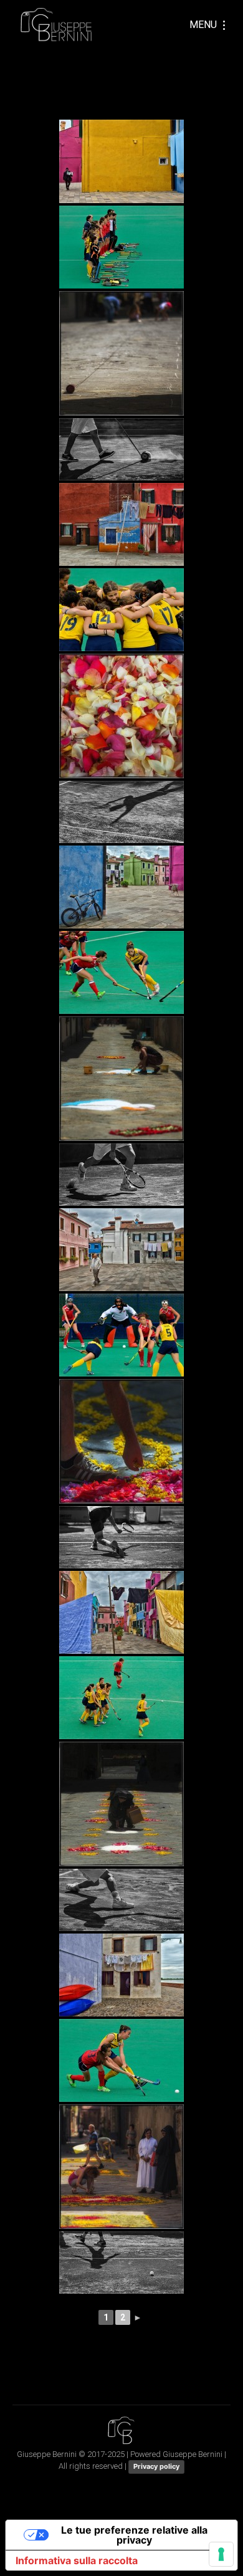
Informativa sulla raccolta (77, 2560)
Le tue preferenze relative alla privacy (134, 2535)
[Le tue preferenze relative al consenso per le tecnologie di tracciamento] (221, 2554)
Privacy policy (156, 2466)
